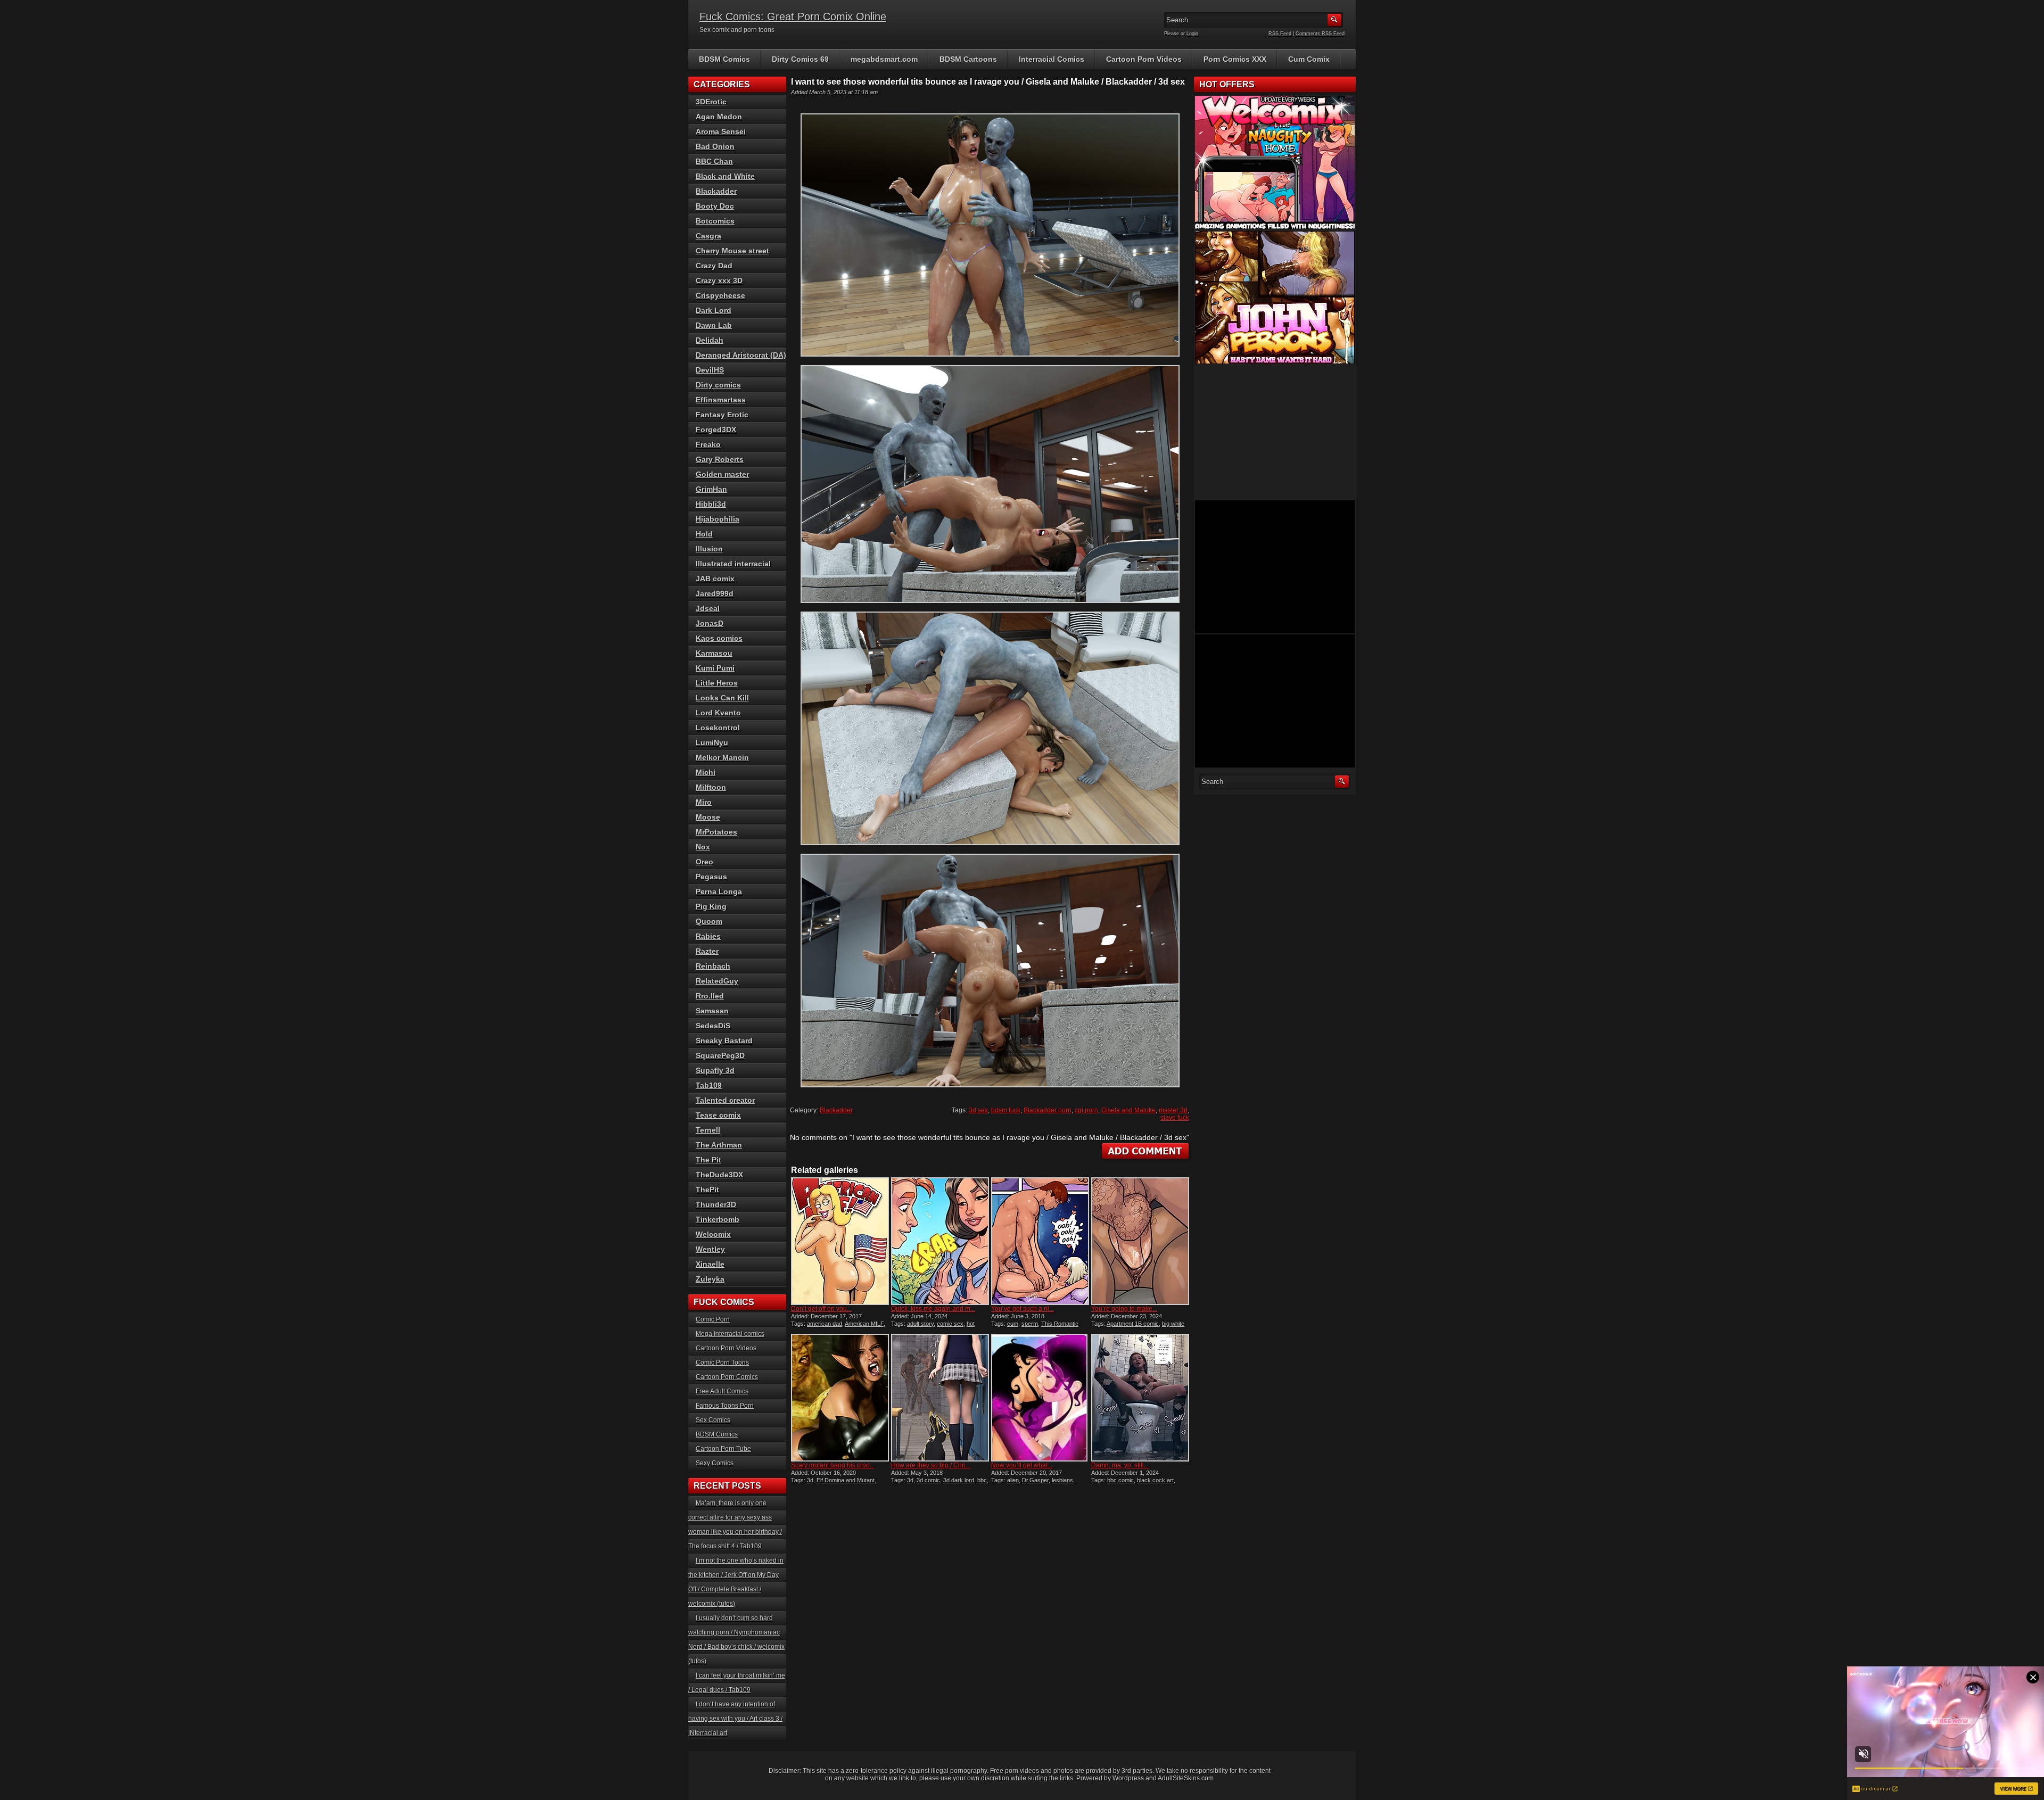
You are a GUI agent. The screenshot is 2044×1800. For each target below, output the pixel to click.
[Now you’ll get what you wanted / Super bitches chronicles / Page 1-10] (1040, 1398)
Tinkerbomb (718, 1219)
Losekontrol (718, 728)
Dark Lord (714, 310)
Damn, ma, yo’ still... (1120, 1465)
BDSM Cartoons (968, 59)
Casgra (708, 236)
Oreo (704, 862)
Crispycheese (720, 295)
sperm (1030, 1324)
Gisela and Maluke (1128, 1110)
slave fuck (1175, 1118)
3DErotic (711, 102)
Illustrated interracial (733, 564)
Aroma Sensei (721, 131)
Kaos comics (719, 638)
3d (810, 1480)
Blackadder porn (1048, 1110)
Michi (706, 772)
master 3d (1173, 1110)
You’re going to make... (1124, 1309)
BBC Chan (714, 161)
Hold (704, 534)
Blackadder (836, 1110)
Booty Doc (715, 206)
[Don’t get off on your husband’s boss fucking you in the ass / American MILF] (840, 1241)
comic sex (950, 1324)
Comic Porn (713, 1319)
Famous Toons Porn (725, 1406)
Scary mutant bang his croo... (833, 1465)
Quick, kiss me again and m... (933, 1309)
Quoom (709, 921)
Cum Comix (1309, 59)
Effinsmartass (721, 400)
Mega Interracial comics (730, 1334)
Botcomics (715, 221)
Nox (703, 847)
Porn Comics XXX (1235, 59)
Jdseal (708, 608)
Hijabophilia (718, 519)
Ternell (708, 1130)
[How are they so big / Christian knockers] (940, 1398)
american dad (825, 1324)
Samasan (712, 1011)
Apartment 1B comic (1133, 1324)
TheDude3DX (719, 1175)
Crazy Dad (714, 266)
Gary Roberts (720, 459)
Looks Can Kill (722, 698)
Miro (704, 802)
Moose (708, 817)
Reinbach (713, 966)
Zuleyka (710, 1279)
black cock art (1155, 1480)
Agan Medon (719, 117)
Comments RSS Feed (1320, 34)
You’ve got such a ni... (1023, 1309)
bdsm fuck (1006, 1110)
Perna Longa (719, 891)
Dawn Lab (714, 325)
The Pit (708, 1160)
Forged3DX (716, 430)
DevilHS (710, 370)
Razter (707, 951)
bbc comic (1120, 1480)
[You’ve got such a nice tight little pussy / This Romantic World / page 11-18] (1040, 1241)
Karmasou (714, 653)
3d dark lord (959, 1480)
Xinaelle (710, 1264)
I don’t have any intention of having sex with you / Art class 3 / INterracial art (735, 1719)
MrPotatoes (716, 832)
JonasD (710, 623)
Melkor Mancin (722, 757)
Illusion (709, 549)
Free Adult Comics (722, 1391)
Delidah (710, 340)
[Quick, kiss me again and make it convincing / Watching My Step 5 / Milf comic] (940, 1241)
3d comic (928, 1480)
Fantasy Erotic (722, 415)
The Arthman (719, 1145)
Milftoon (711, 787)
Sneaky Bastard (724, 1041)
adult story (920, 1324)
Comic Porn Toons (722, 1363)
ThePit (707, 1190)
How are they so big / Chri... (931, 1465)
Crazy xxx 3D (719, 280)
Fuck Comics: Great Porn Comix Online (793, 16)
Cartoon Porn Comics (727, 1377)
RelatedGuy (717, 981)
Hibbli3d (711, 504)
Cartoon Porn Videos (1144, 59)
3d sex (978, 1110)
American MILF (864, 1324)
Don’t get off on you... (821, 1309)
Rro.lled (710, 996)
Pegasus (711, 877)
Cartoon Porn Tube (723, 1449)
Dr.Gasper (1035, 1480)
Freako (708, 444)
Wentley (710, 1249)
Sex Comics (713, 1420)
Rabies (708, 936)
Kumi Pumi (715, 668)
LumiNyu (712, 742)
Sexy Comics (715, 1463)
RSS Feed (1280, 34)
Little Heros (717, 683)
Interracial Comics (1052, 59)
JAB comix (715, 579)
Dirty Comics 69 (800, 59)
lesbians (1062, 1480)
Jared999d (715, 593)
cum (1013, 1324)
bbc (982, 1480)
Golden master (722, 474)
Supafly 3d (715, 1070)
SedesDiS (713, 1026)
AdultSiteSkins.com (1186, 1778)
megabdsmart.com (884, 59)
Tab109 (709, 1085)
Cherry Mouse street (732, 251)
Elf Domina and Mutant (846, 1480)
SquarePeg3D (720, 1055)
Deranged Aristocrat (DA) (741, 355)
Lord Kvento (718, 713)
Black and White (725, 176)
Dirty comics (718, 385)
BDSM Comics (724, 59)
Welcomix (713, 1234)
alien (1013, 1480)
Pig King (711, 906)
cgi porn (1086, 1110)
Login (1192, 34)
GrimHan (711, 489)
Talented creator (725, 1100)
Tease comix (718, 1115)
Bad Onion (715, 146)
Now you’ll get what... (1022, 1465)
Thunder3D (716, 1204)
